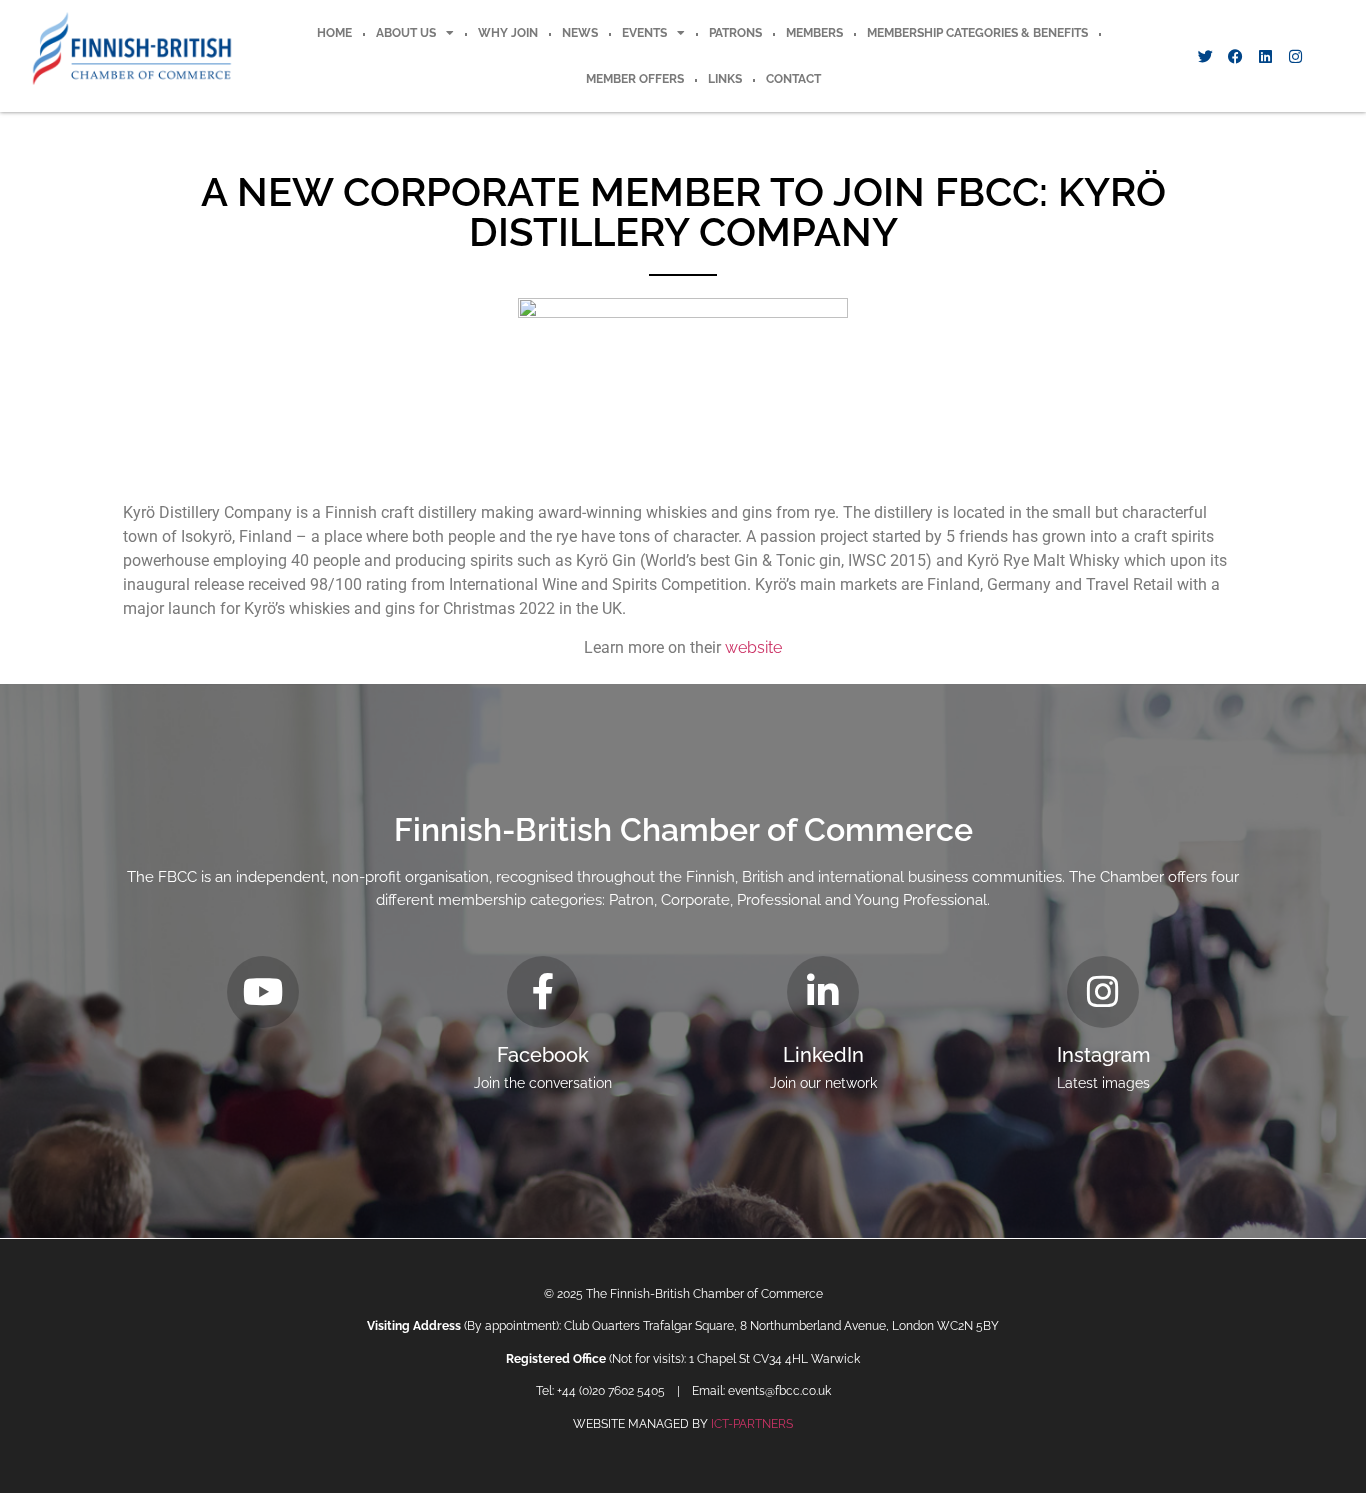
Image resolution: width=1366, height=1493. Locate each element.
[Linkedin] (1265, 56)
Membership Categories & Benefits (977, 33)
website (753, 647)
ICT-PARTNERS (752, 1424)
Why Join (508, 33)
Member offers (635, 79)
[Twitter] (1205, 56)
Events (644, 33)
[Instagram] (1295, 56)
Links (725, 79)
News (580, 33)
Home (334, 33)
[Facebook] (1235, 56)
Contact (793, 79)
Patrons (735, 33)
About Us (406, 33)
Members (814, 33)
